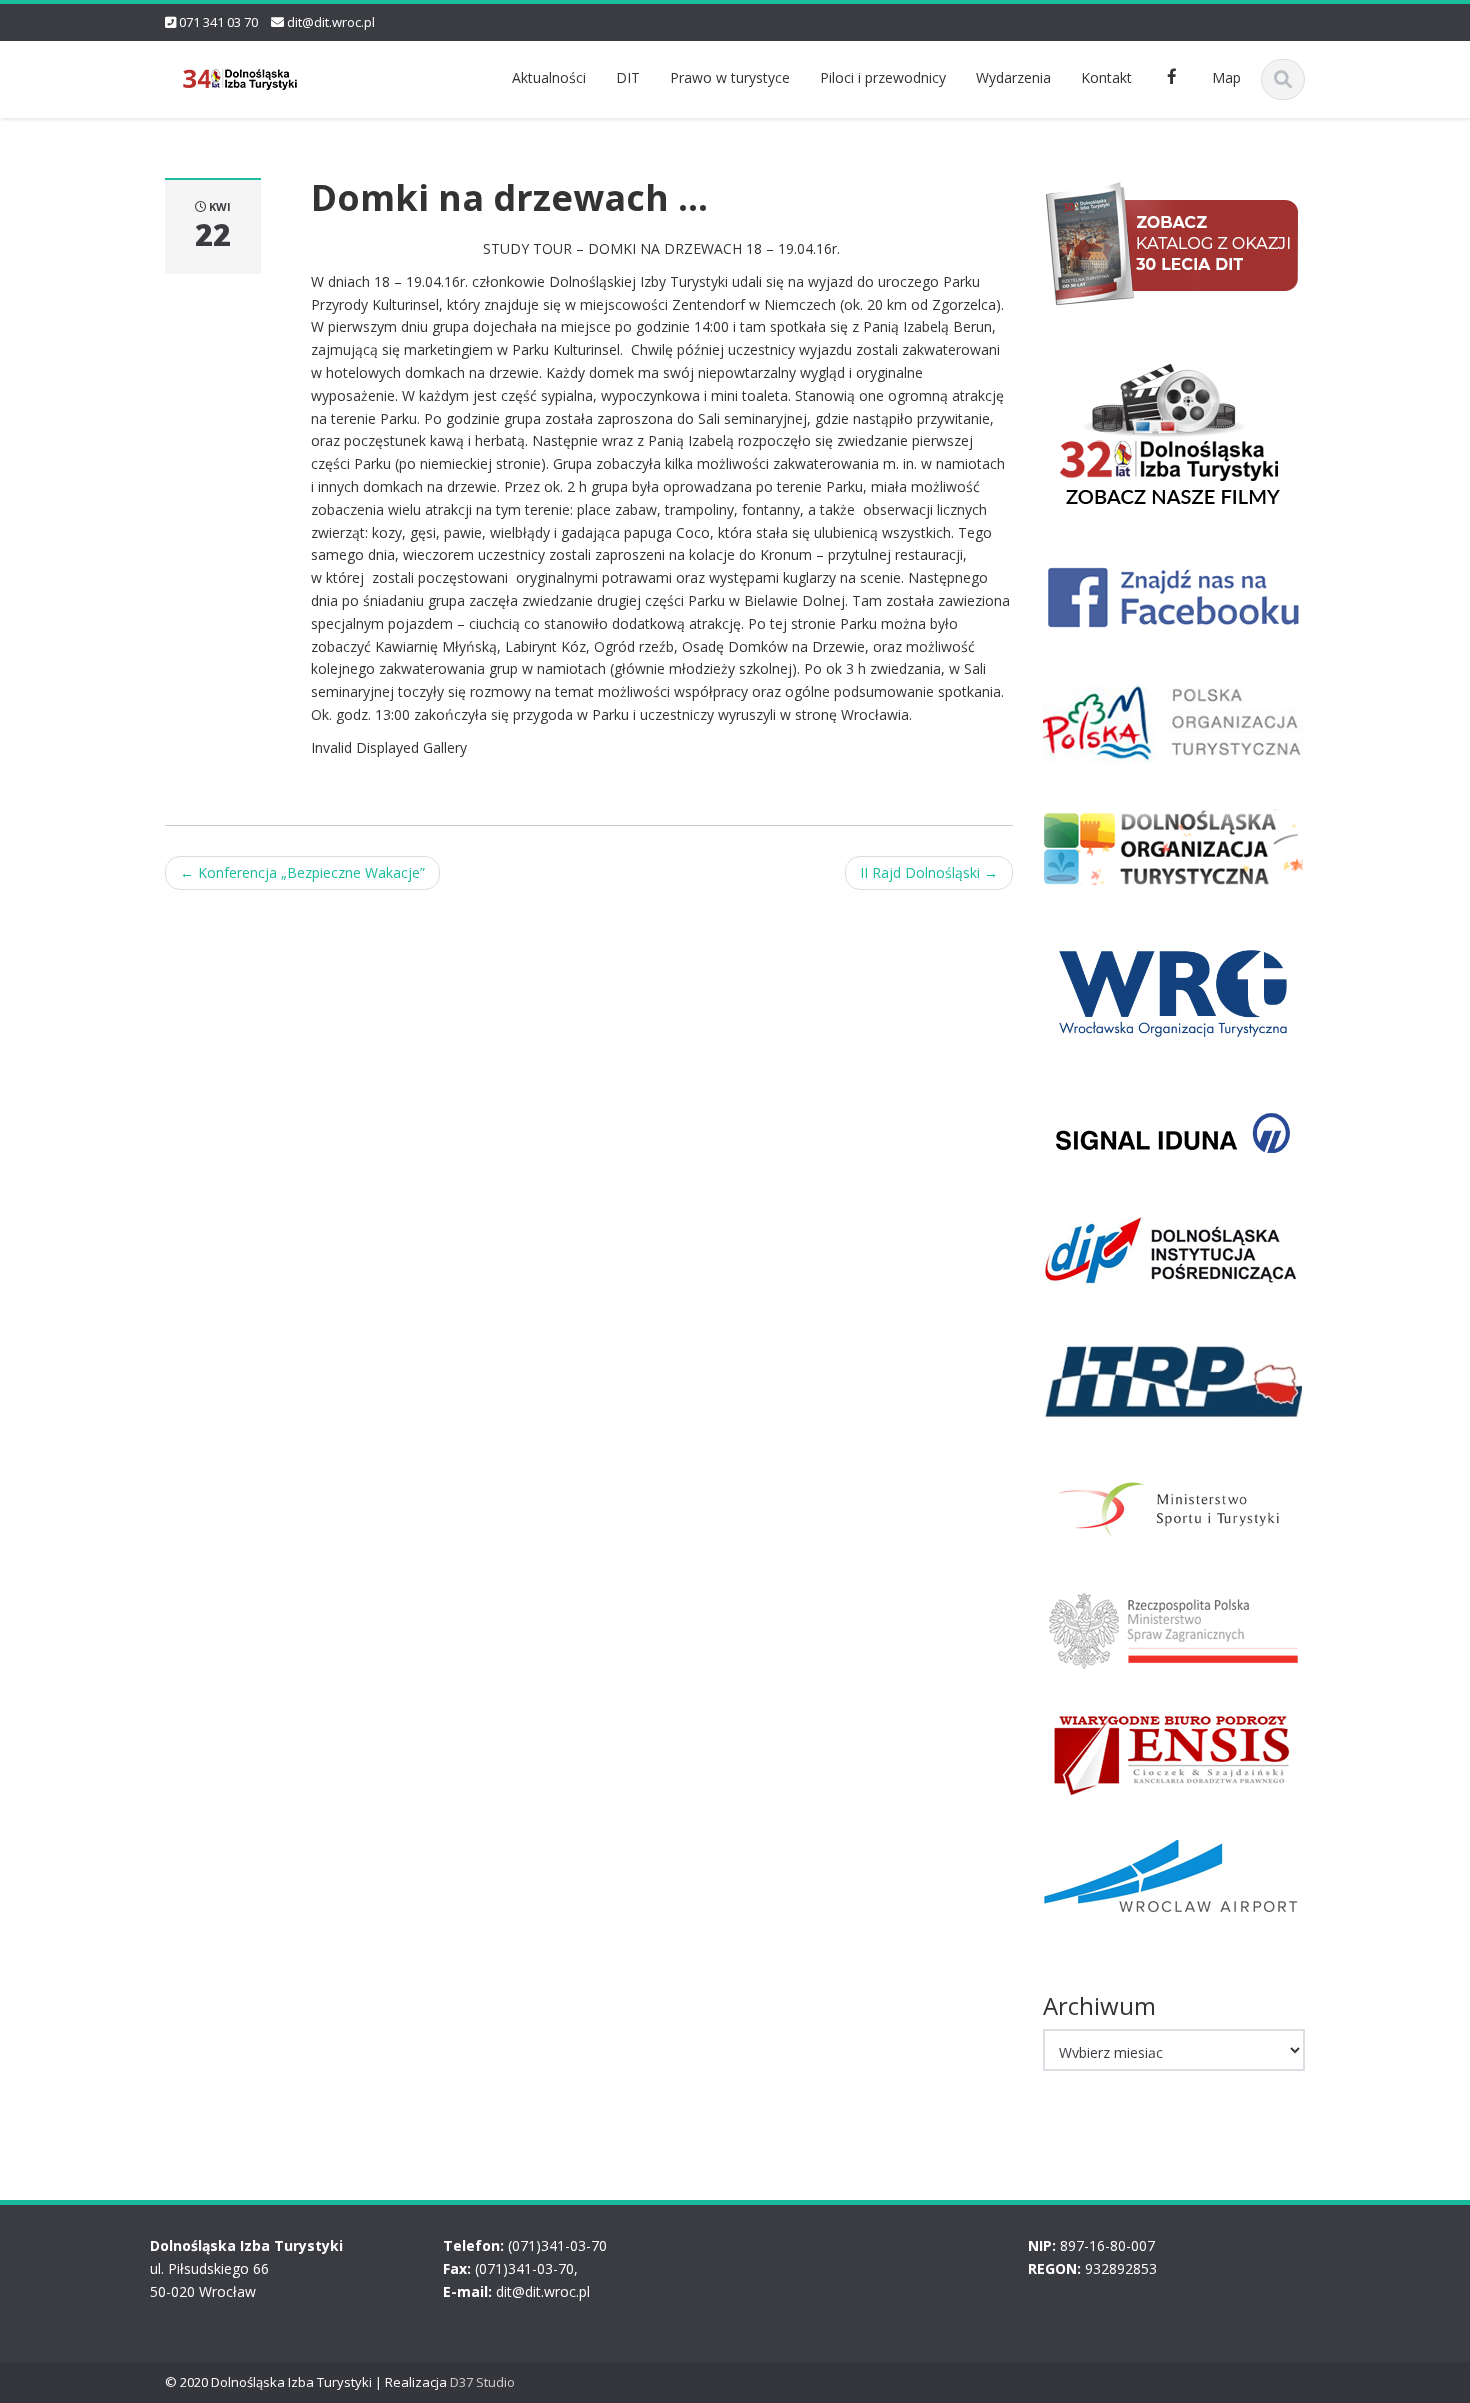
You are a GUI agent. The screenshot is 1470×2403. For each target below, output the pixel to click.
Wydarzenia (1013, 77)
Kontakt (1106, 77)
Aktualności (549, 77)
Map (1226, 77)
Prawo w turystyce (730, 77)
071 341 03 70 (218, 22)
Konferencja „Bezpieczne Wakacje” (302, 872)
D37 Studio (482, 2382)
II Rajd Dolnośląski (929, 872)
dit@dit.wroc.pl (331, 22)
